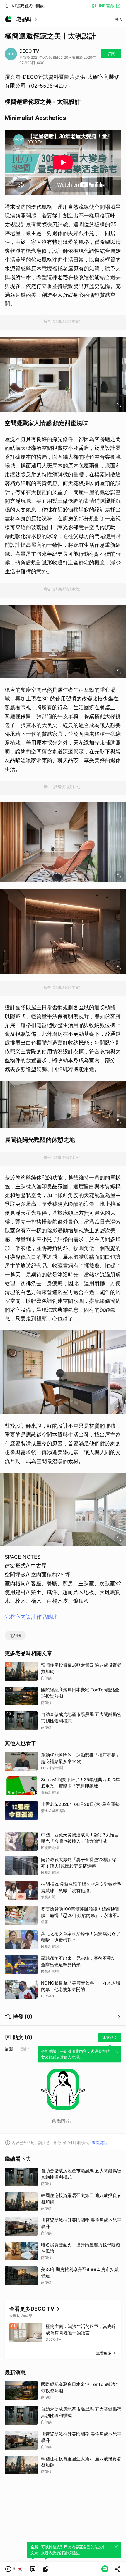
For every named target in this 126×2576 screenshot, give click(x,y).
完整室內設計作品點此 (31, 1617)
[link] (33, 2569)
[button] (14, 2569)
